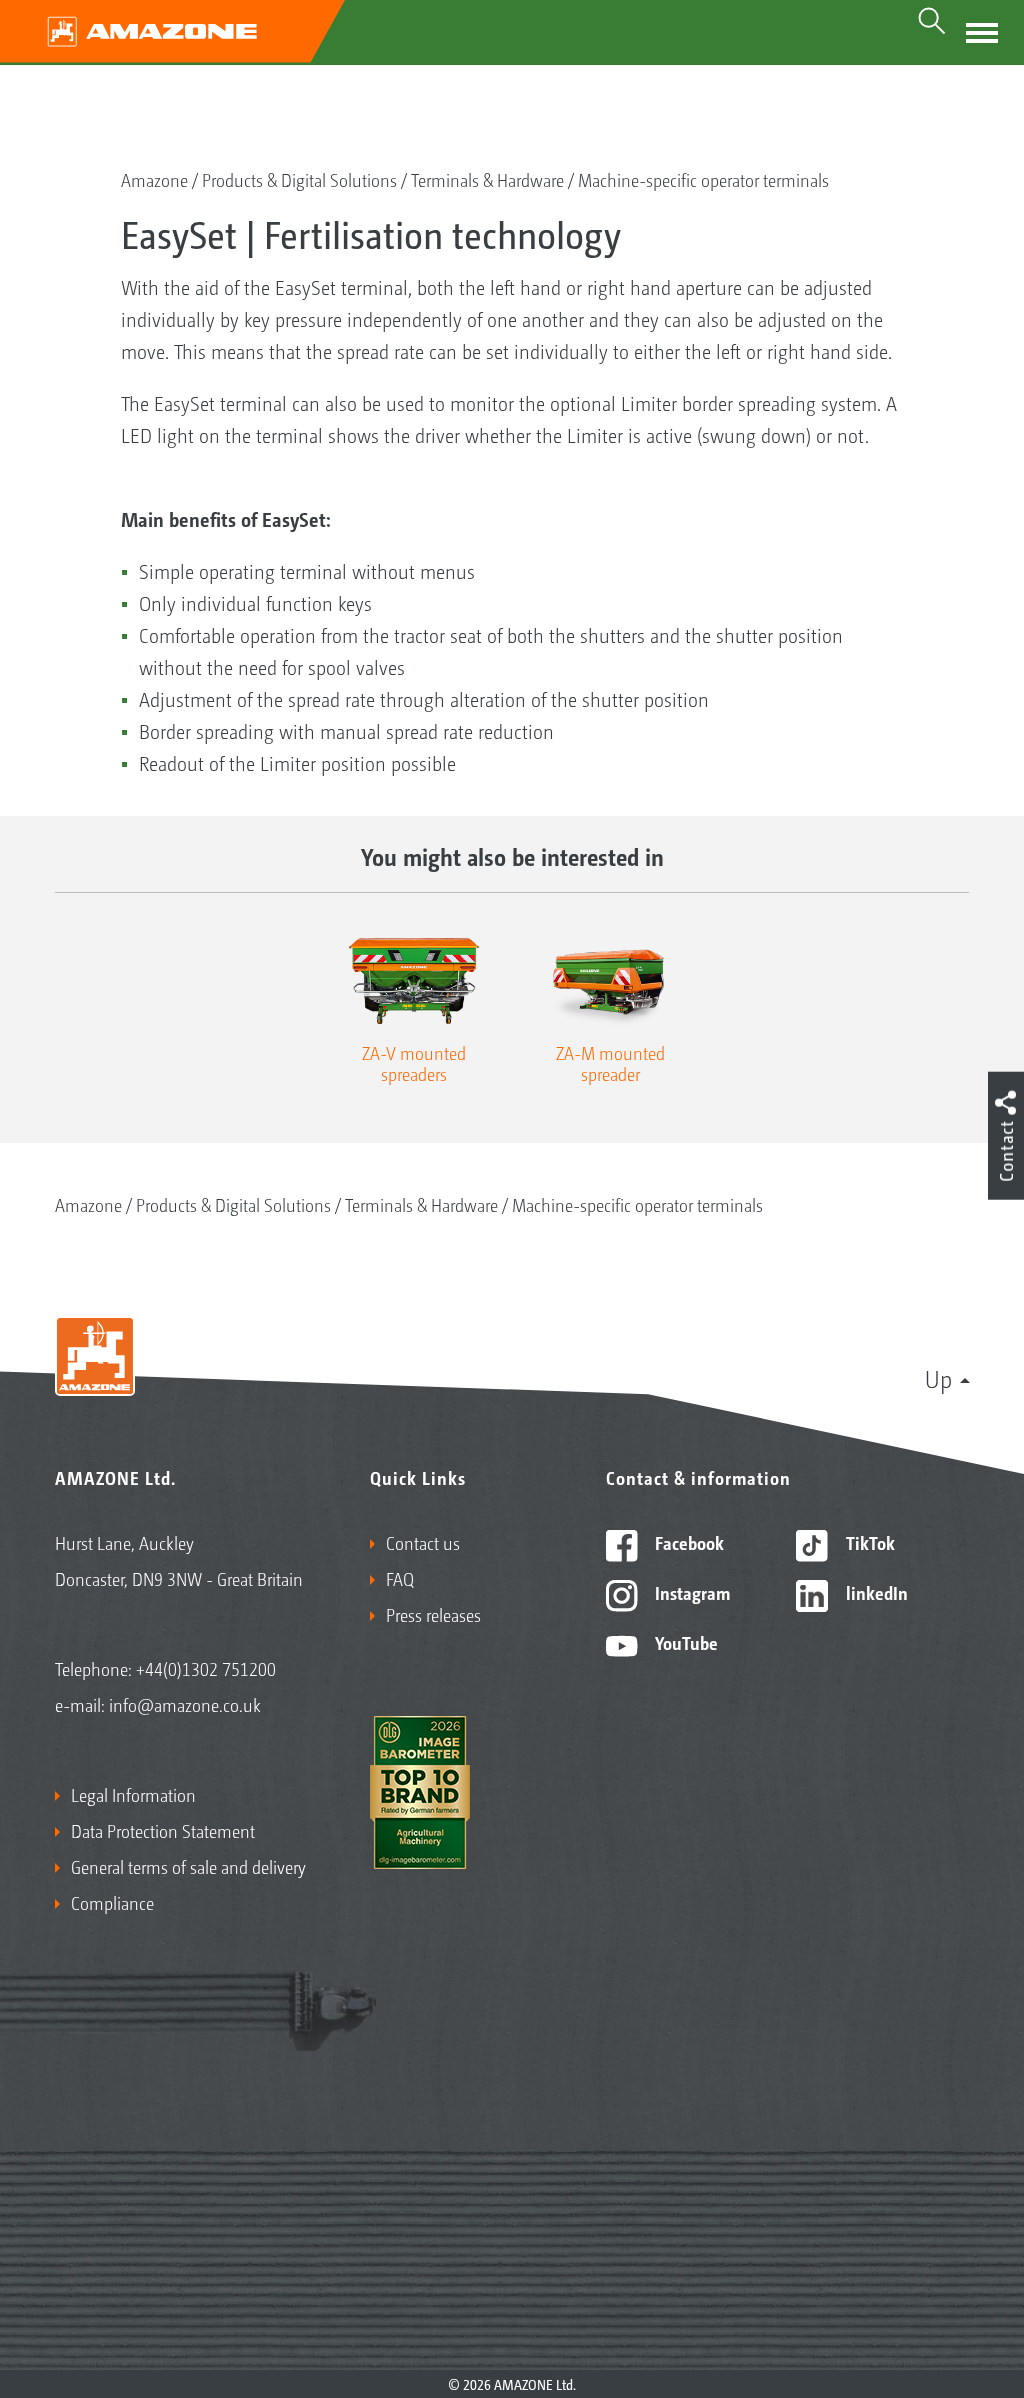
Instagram (690, 1592)
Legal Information (133, 1794)
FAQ (400, 1578)
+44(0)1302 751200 (206, 1668)
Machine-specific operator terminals (703, 179)
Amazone (154, 179)
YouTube (684, 1642)
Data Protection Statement (163, 1830)
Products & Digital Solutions (299, 179)
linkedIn (875, 1592)
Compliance (112, 1902)
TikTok (868, 1542)
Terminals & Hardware (487, 179)
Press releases (433, 1614)
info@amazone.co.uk (185, 1704)
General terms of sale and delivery (188, 1866)
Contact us (423, 1542)
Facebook (687, 1542)
